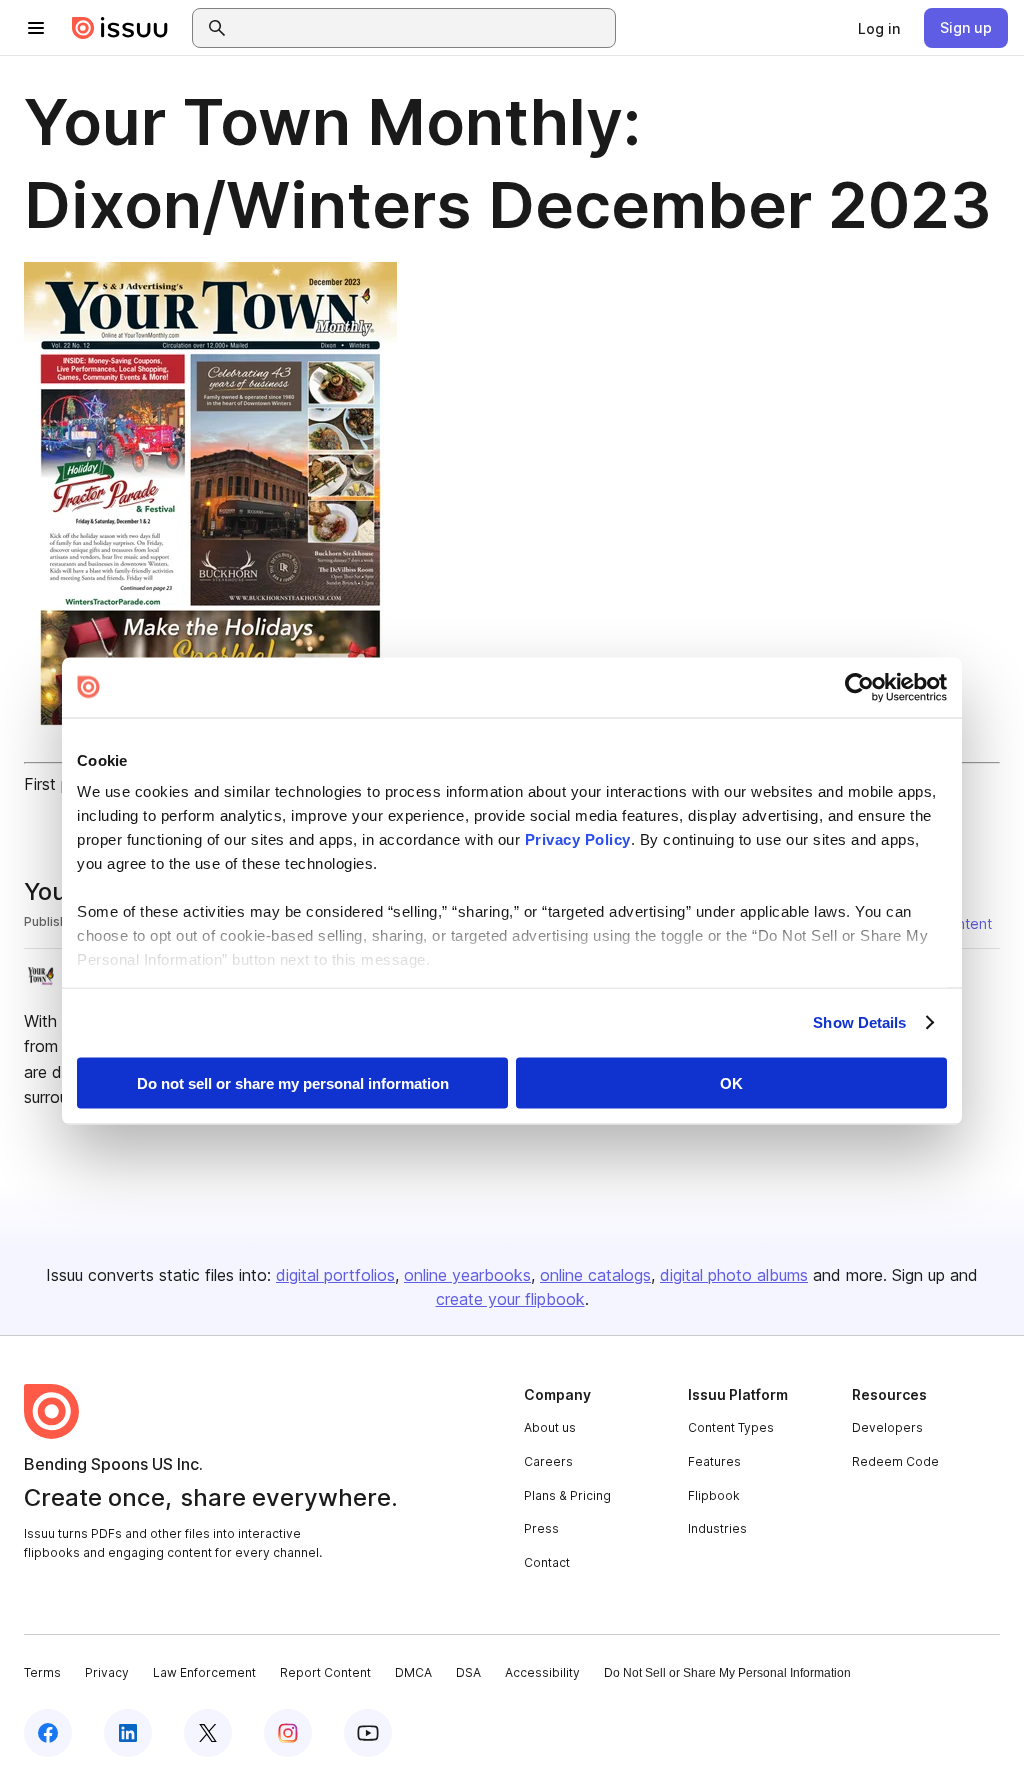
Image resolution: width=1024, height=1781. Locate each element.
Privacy (107, 1672)
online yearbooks (467, 1275)
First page (60, 784)
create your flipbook (510, 1299)
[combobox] (422, 28)
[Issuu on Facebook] (48, 1733)
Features (714, 1461)
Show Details (859, 1022)
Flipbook (714, 1495)
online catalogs (595, 1275)
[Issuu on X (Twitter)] (208, 1733)
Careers (548, 1461)
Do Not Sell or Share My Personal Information (727, 1673)
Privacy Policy (578, 839)
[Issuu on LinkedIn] (128, 1733)
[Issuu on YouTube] (368, 1733)
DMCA (413, 1672)
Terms (42, 1672)
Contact (547, 1562)
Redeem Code (895, 1461)
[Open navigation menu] (36, 28)
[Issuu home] (120, 28)
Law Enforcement (204, 1672)
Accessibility (542, 1672)
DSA (468, 1672)
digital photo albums (734, 1275)
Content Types (731, 1427)
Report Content (325, 1672)
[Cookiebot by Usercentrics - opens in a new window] (859, 687)
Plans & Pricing (567, 1495)
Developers (887, 1427)
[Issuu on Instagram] (288, 1733)
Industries (717, 1528)
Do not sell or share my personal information (293, 1082)
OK (731, 1082)
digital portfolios (335, 1275)
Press (541, 1528)
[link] (879, 28)
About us (550, 1427)
